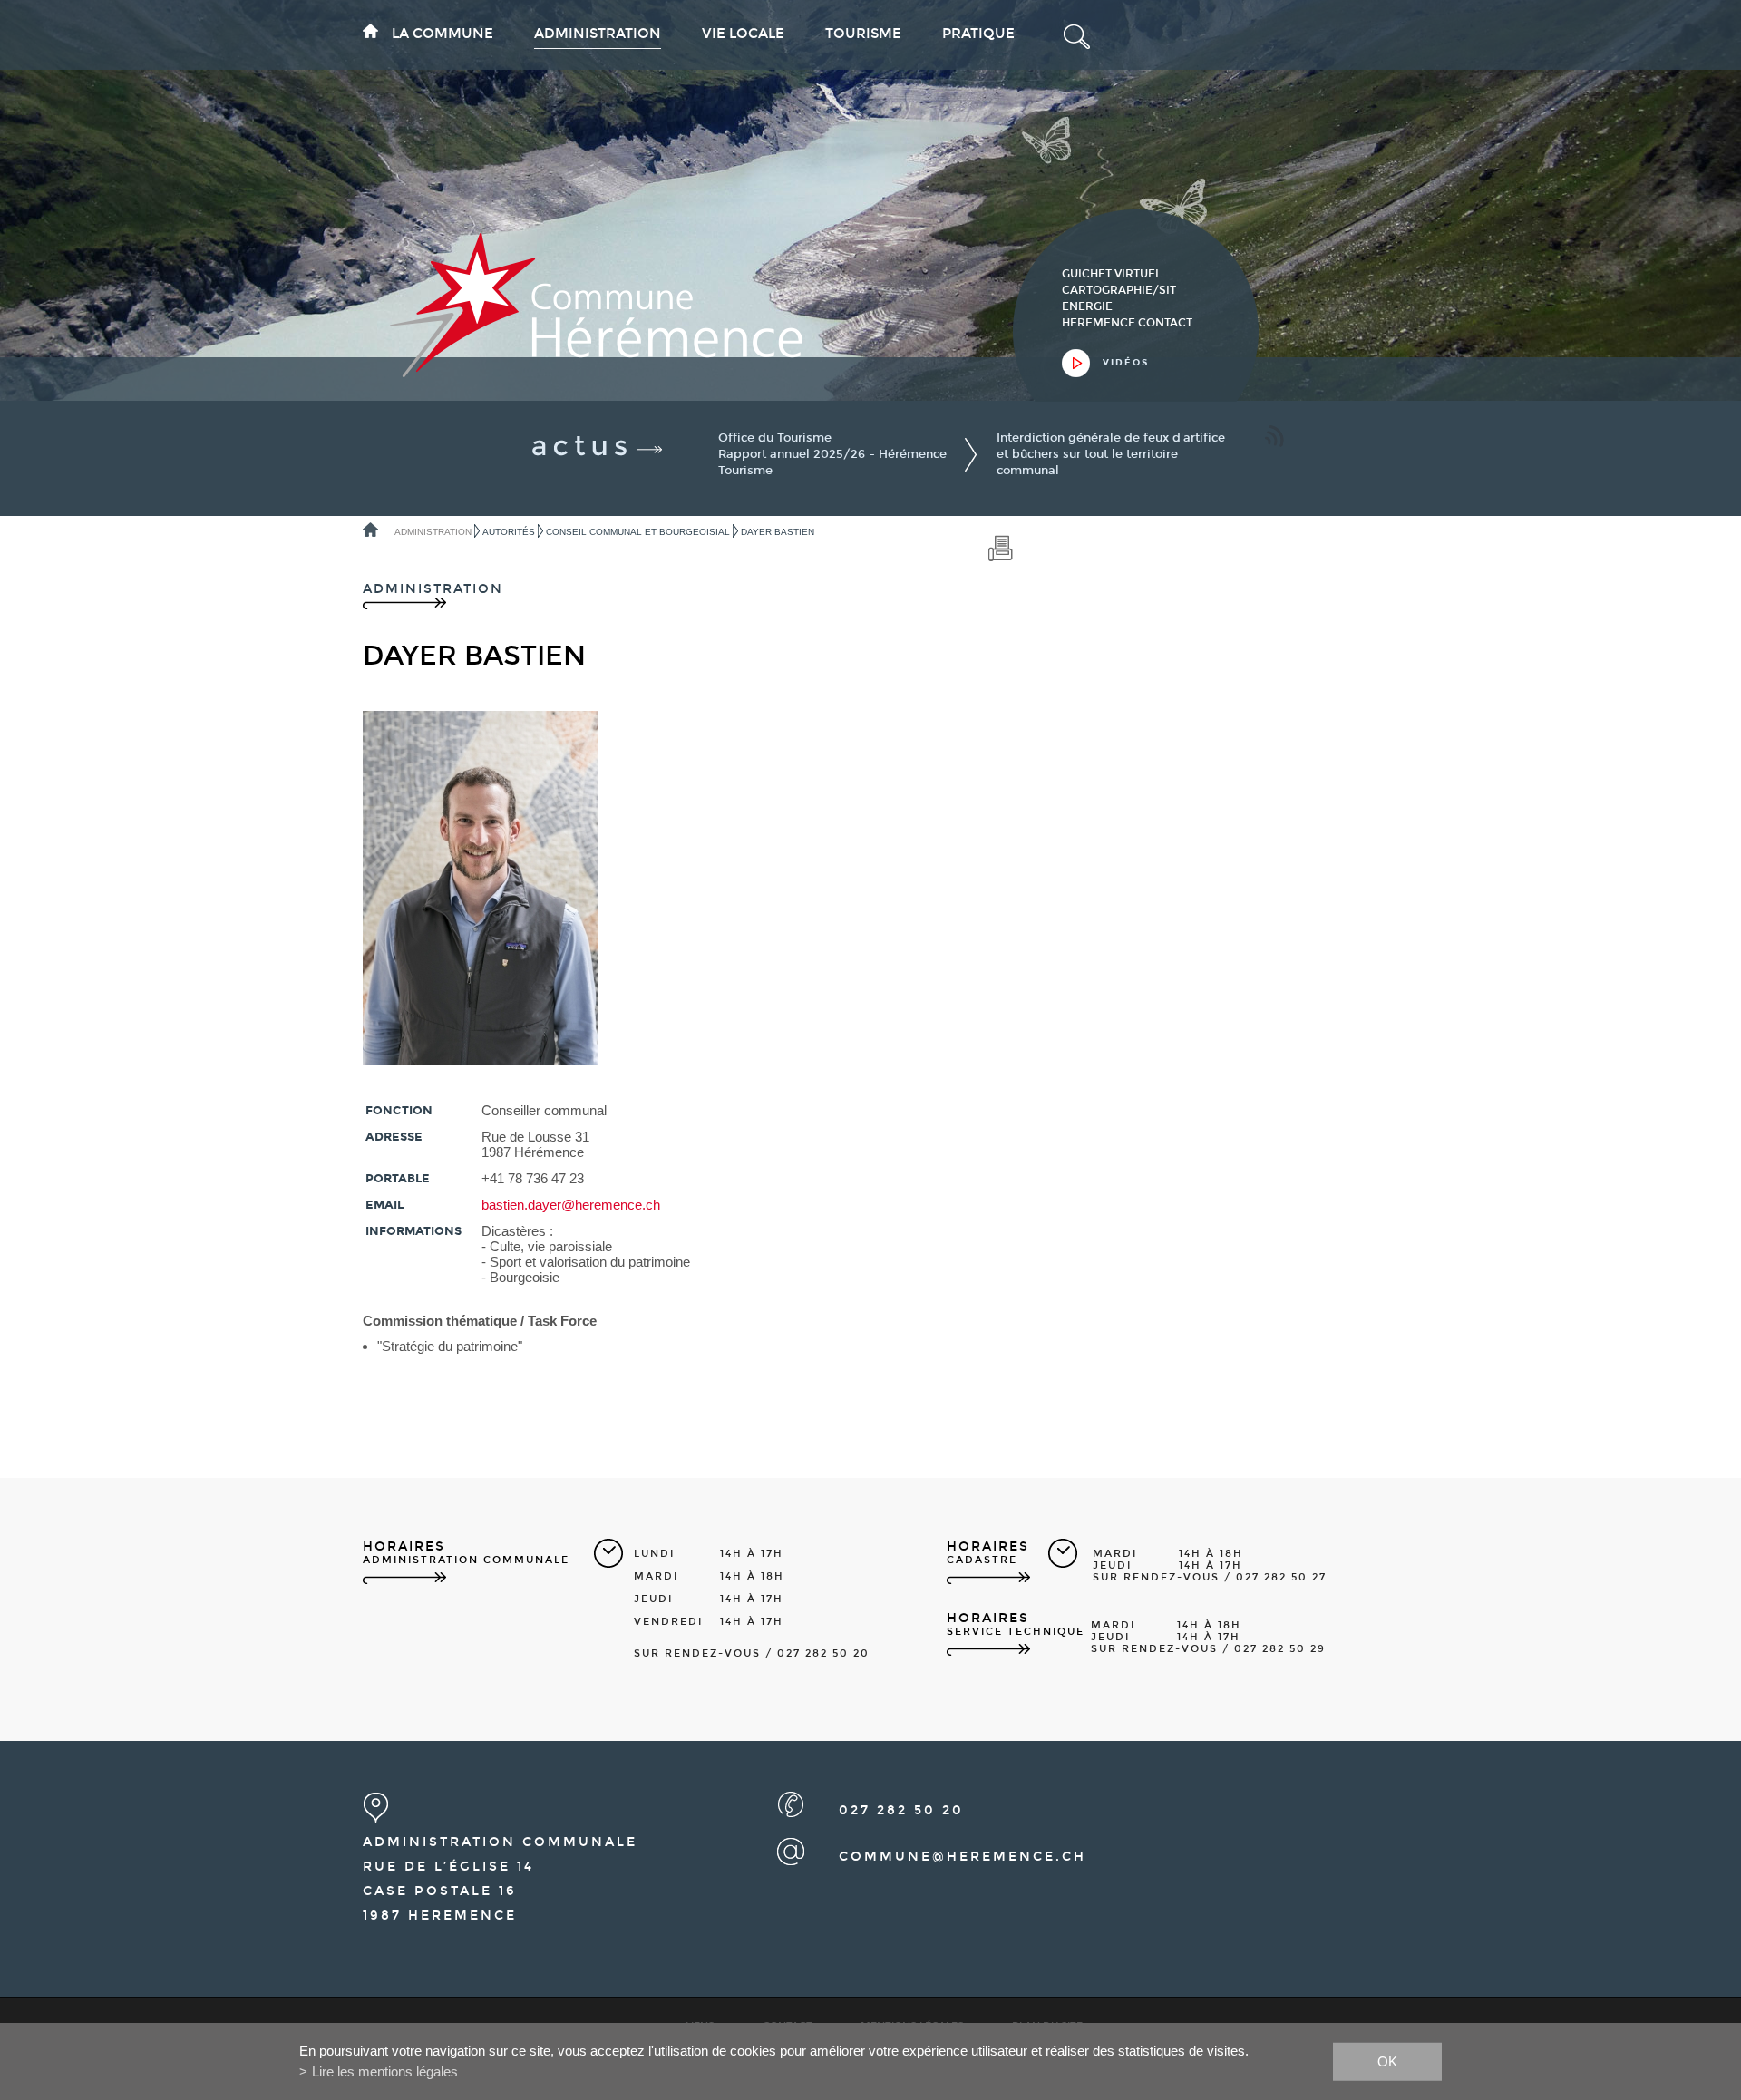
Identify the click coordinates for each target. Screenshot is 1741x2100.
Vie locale (743, 34)
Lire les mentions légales (385, 2071)
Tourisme (863, 34)
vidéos (1126, 363)
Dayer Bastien (778, 532)
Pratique (978, 34)
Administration (598, 34)
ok (1387, 2061)
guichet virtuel (1112, 274)
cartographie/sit (1119, 290)
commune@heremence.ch (963, 1857)
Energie (1087, 306)
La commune (443, 34)
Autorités (509, 532)
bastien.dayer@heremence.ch (571, 1205)
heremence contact (1127, 323)
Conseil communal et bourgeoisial (638, 532)
